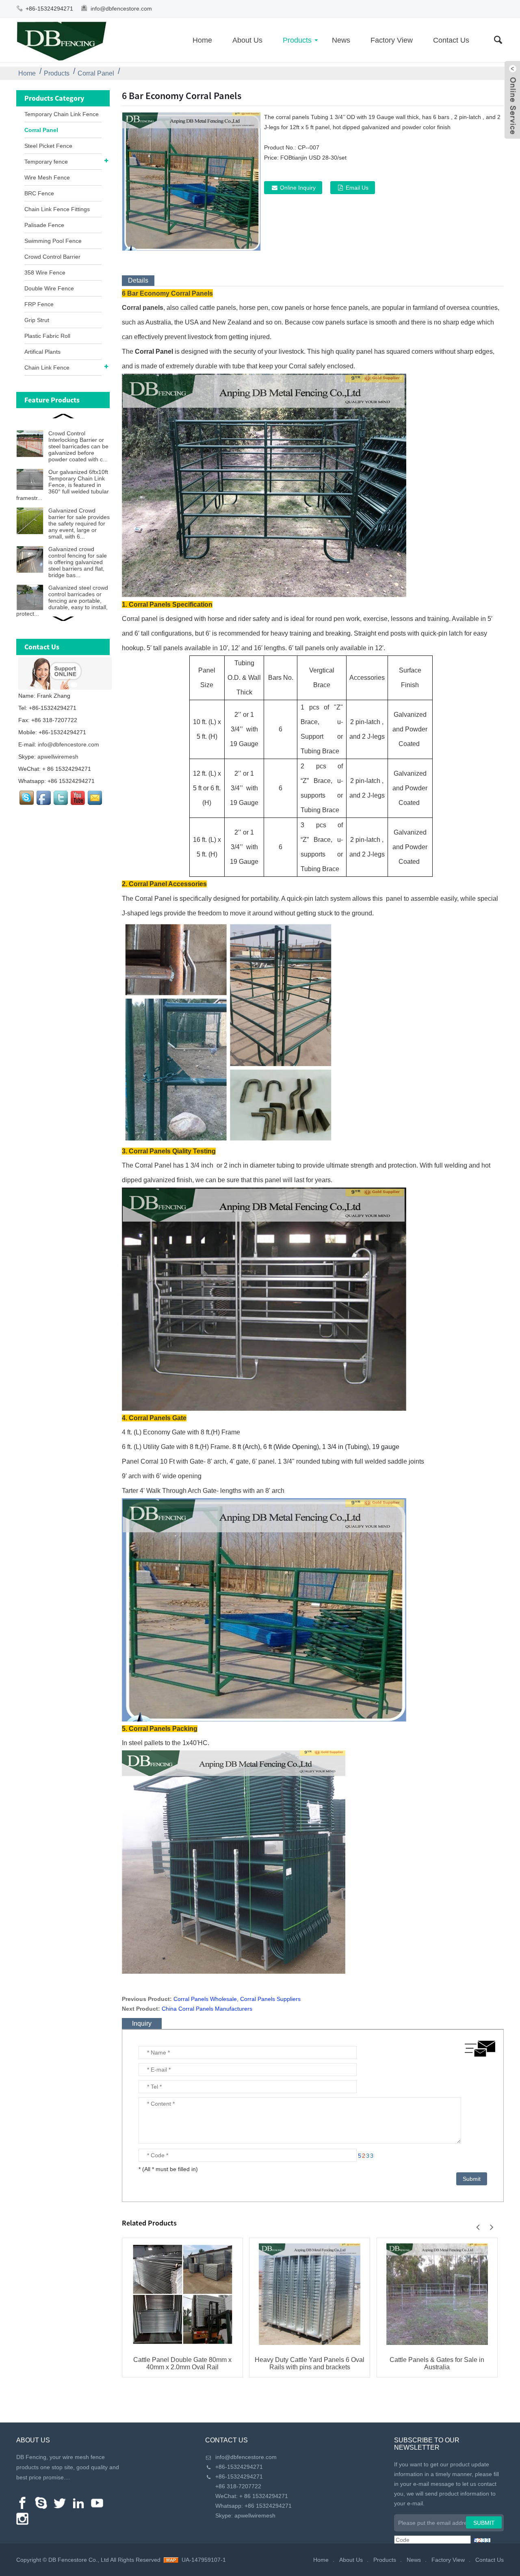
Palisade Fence (44, 225)
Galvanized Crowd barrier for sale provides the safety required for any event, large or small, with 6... (79, 523)
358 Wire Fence (45, 273)
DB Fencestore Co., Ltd (79, 2560)
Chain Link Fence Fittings (57, 209)
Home (202, 40)
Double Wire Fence (49, 288)
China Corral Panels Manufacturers (207, 2009)
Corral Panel (96, 73)
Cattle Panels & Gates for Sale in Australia (437, 2363)
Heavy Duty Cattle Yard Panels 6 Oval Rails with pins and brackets (310, 2363)
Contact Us (451, 40)
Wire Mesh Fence (47, 177)
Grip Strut (37, 320)
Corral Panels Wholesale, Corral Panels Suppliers (237, 1999)
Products (297, 40)
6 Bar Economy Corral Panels (167, 293)
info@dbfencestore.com (121, 9)
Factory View (392, 40)
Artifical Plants (42, 352)
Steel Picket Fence (48, 146)
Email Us (357, 188)
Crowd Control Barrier (52, 257)
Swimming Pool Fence (53, 241)
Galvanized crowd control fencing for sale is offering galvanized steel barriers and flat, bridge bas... (78, 562)
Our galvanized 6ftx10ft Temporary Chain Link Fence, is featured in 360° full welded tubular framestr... (63, 485)
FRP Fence (39, 304)
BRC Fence (39, 193)
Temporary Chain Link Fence (62, 114)
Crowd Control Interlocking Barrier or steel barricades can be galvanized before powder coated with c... (78, 446)
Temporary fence (46, 162)
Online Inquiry (298, 188)
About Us (247, 40)
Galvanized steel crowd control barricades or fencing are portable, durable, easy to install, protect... (62, 601)
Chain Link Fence (47, 368)
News (341, 40)
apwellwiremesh (58, 757)
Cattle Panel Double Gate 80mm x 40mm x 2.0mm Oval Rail (182, 2363)
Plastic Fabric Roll (47, 336)
